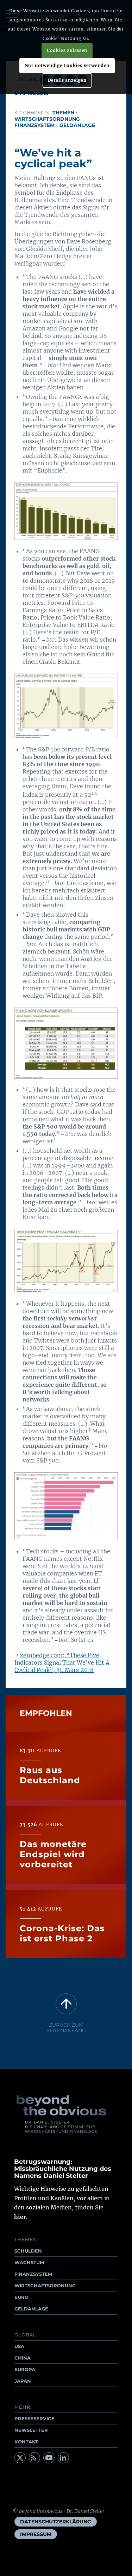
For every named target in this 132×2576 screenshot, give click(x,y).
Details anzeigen (67, 80)
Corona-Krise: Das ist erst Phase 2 (62, 1933)
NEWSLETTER (31, 2430)
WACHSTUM (29, 2262)
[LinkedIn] (63, 2458)
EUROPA (25, 2369)
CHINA (23, 2358)
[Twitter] (20, 2458)
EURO (21, 2297)
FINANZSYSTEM (33, 2274)
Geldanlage (77, 125)
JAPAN (23, 2381)
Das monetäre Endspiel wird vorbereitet (53, 1854)
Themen (63, 113)
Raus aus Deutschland (50, 1775)
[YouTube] (49, 2458)
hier (20, 2217)
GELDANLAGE (31, 2309)
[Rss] (34, 2458)
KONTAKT (26, 2442)
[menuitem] (56, 2522)
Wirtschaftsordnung (47, 119)
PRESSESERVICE (34, 2418)
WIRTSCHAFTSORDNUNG (45, 2286)
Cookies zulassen (67, 50)
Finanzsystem (34, 125)
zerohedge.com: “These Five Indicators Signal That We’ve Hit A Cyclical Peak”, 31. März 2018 (62, 1662)
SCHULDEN (28, 2251)
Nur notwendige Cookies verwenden (67, 65)
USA (19, 2346)
